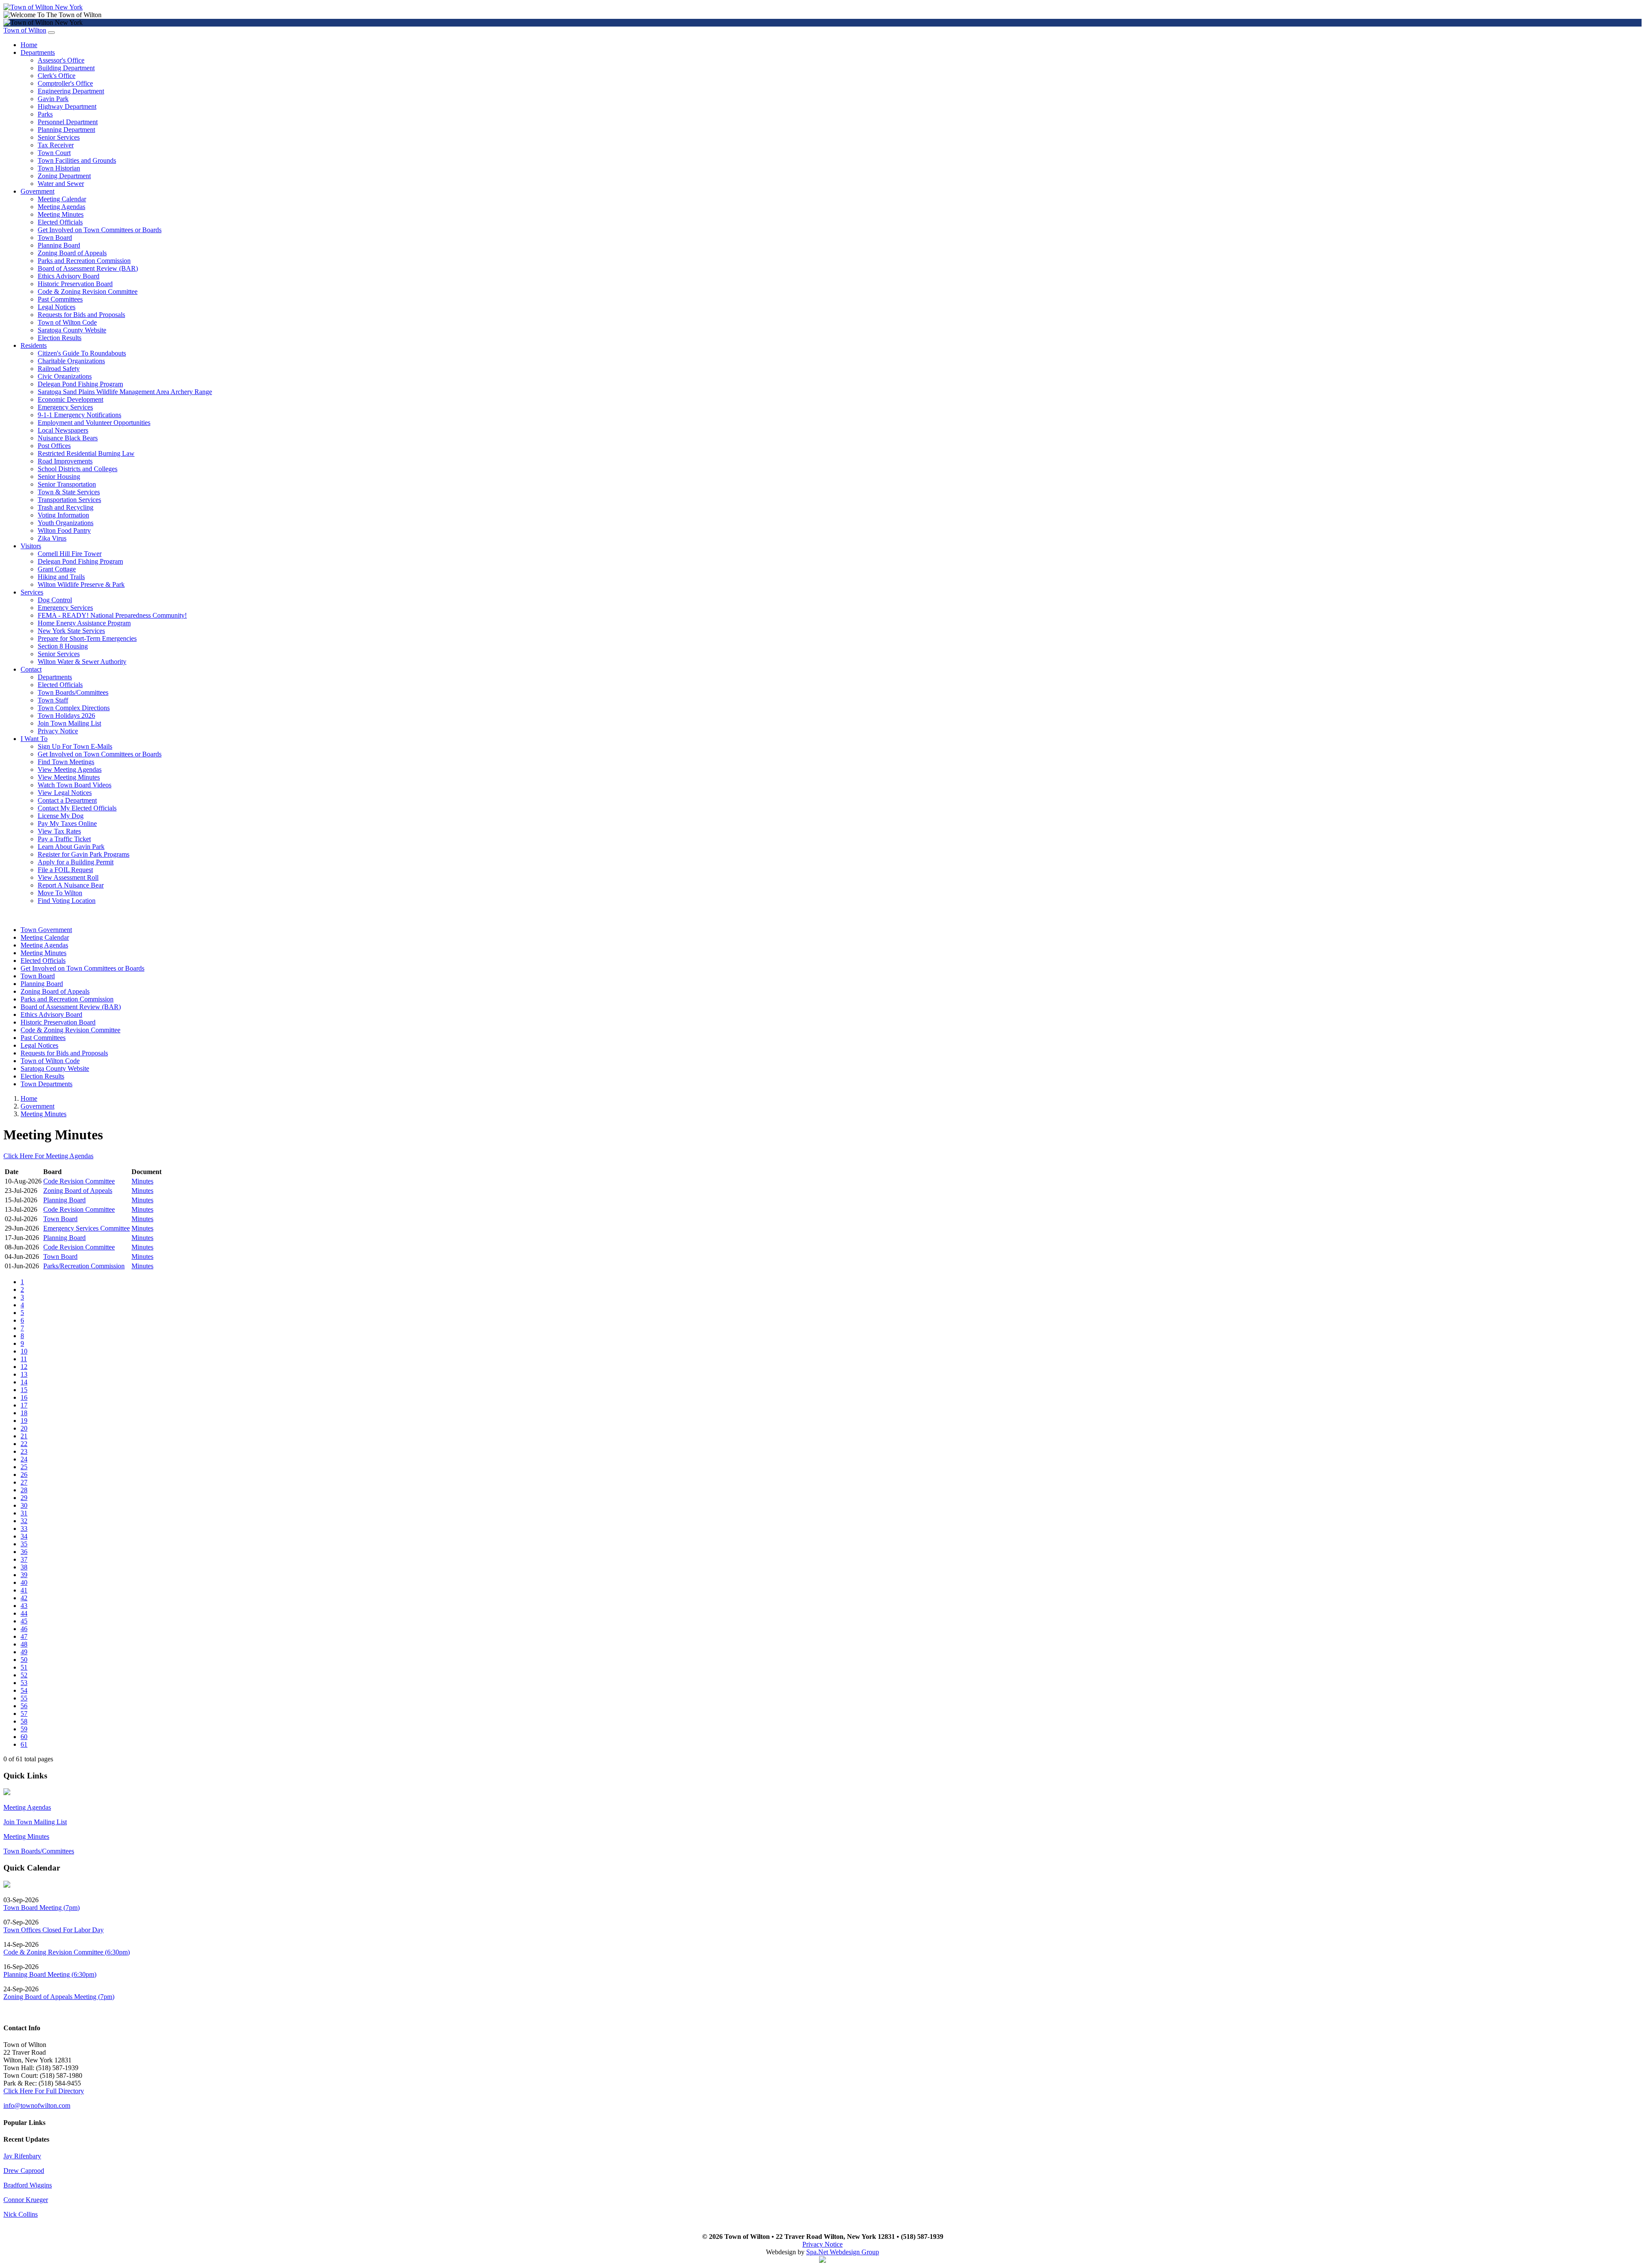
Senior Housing (59, 477)
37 (24, 1559)
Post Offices (54, 446)
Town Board (55, 238)
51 (24, 1667)
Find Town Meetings (66, 762)
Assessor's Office (61, 60)
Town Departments (46, 1084)
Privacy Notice (58, 731)
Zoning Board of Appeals (72, 253)
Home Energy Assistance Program (84, 623)
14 (24, 1382)
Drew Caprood (24, 2171)
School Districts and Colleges (78, 469)
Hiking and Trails (61, 577)
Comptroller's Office (65, 83)
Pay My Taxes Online (67, 823)
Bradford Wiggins (28, 2185)
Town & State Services (69, 492)
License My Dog (61, 816)
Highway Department (67, 106)
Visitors (31, 546)
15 (24, 1390)
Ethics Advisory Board (69, 276)
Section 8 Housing (63, 646)
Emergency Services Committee (87, 1228)
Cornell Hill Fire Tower (70, 554)
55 (24, 1698)
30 (24, 1505)
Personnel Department (68, 122)
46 (24, 1629)
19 (24, 1421)
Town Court (54, 153)
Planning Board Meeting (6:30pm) (50, 1974)
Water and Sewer (61, 184)
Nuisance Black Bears (68, 438)
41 (24, 1590)
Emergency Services (65, 407)
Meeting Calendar (62, 199)
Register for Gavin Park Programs (84, 854)
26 (24, 1475)
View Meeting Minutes (69, 777)
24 (24, 1459)
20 (24, 1428)
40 (24, 1582)
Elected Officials (60, 222)
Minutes (142, 1181)
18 (24, 1413)
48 (24, 1644)
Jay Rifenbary (22, 2156)
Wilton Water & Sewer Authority (82, 662)
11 (24, 1359)
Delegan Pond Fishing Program (80, 384)
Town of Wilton (25, 30)
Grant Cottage (57, 569)
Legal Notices (57, 307)
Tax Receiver (56, 145)
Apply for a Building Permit (76, 862)
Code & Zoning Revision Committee (88, 291)
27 (24, 1482)
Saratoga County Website (72, 330)
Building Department (66, 68)
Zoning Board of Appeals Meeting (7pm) (59, 1997)
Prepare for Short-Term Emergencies (87, 638)
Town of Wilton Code (67, 322)
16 (24, 1397)
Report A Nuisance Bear (71, 885)
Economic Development (70, 399)
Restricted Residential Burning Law (86, 453)
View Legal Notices (65, 793)
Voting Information (63, 515)
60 (24, 1737)
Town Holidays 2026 (66, 716)
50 (24, 1660)
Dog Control (55, 600)
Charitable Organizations (71, 361)
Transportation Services (69, 500)
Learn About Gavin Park (71, 847)
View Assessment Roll (68, 877)
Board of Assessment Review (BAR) (88, 268)
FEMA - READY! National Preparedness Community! (112, 615)
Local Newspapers (63, 430)
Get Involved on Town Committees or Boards (100, 230)
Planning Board (59, 245)
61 (24, 1744)
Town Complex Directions (74, 708)
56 (24, 1706)
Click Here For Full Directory (44, 2091)
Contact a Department (67, 800)
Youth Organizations (66, 523)
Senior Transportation (67, 484)
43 (24, 1606)
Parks (45, 114)
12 (24, 1367)
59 (24, 1729)
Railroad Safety (59, 369)
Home (29, 45)
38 (24, 1567)
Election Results (60, 338)
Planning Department (66, 130)
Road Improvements (65, 461)
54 (24, 1690)
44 (24, 1613)
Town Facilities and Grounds (77, 160)
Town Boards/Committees (73, 692)
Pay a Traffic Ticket (64, 839)
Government (37, 191)
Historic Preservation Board (75, 284)
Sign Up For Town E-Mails (75, 746)
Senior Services (59, 137)
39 (24, 1575)
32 (24, 1521)
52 (24, 1675)
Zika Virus (52, 538)
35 (24, 1544)
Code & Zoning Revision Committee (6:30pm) (67, 1952)
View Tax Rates (59, 831)
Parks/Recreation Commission (84, 1266)
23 (24, 1451)
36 (24, 1552)
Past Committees (60, 299)
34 (24, 1536)
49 (24, 1652)
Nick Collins (21, 2214)
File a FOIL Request (65, 870)
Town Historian (59, 168)
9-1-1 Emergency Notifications (79, 415)
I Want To (34, 739)
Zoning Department (64, 176)
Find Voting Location (67, 901)
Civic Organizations (65, 376)
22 (24, 1444)
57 (24, 1714)
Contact (31, 669)
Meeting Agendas (61, 207)
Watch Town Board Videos (75, 785)
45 (24, 1621)
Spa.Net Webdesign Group (843, 2252)
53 (24, 1683)
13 (24, 1374)
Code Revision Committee (79, 1181)
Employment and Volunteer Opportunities (94, 423)
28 (24, 1490)
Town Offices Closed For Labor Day (54, 1930)
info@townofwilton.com (37, 2105)
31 (24, 1513)
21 (24, 1436)
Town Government (46, 930)
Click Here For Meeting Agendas (48, 1156)
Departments (38, 52)
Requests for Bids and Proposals (81, 315)
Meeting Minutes (61, 214)
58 (24, 1721)
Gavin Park (53, 99)
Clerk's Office (57, 76)
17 (24, 1405)
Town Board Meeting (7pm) (42, 1908)
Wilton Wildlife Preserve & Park (81, 584)
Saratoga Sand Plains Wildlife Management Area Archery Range (125, 392)
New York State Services (71, 631)
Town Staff (53, 700)
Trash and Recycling (66, 507)
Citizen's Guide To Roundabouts (82, 353)
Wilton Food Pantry (64, 530)
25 (24, 1467)
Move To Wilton (60, 893)
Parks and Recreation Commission (84, 261)
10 (24, 1351)
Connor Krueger (26, 2200)
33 (24, 1528)
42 (24, 1598)
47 (24, 1636)
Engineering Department (71, 91)
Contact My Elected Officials (77, 808)
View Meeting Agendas (70, 769)
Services (32, 592)
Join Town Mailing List (69, 723)
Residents (34, 345)
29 (24, 1498)
